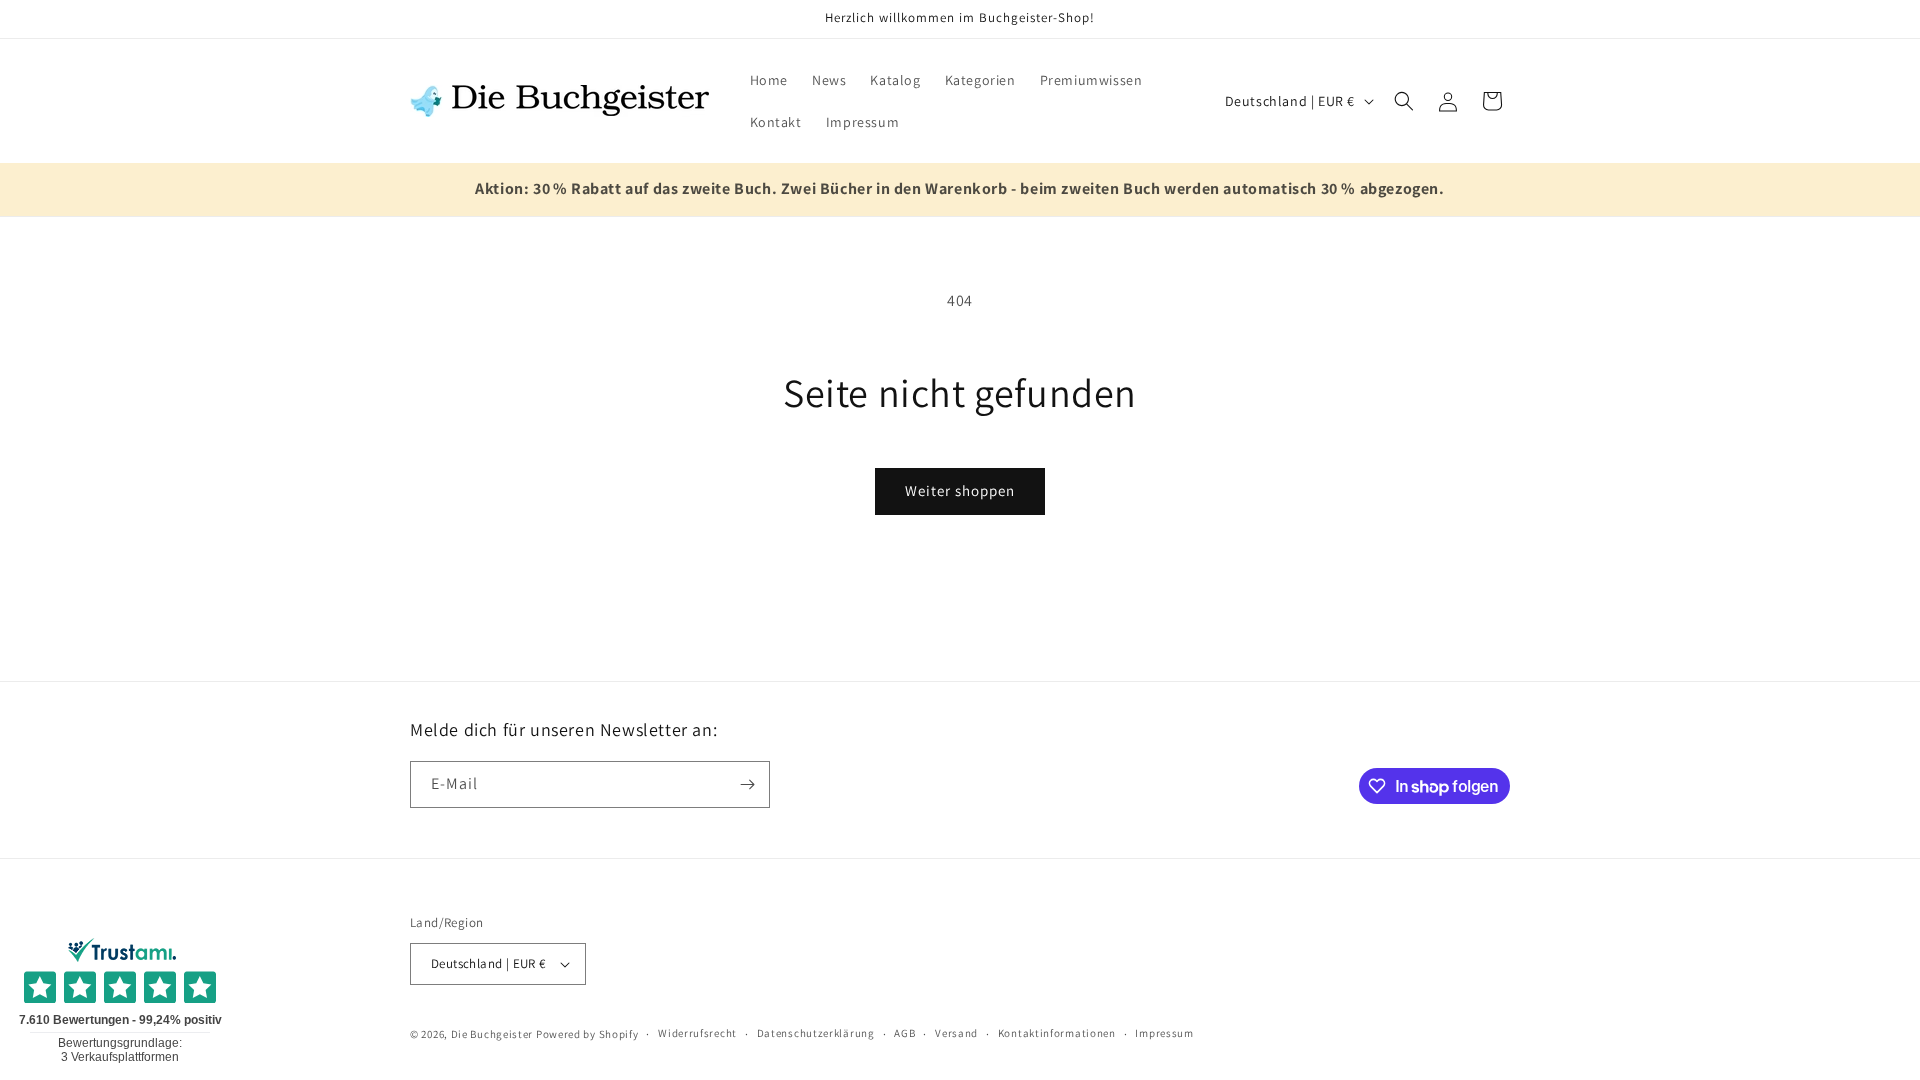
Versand (956, 1033)
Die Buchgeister (492, 1034)
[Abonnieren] (747, 784)
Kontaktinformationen (1057, 1033)
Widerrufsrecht (697, 1033)
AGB (904, 1033)
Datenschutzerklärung (816, 1033)
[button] (1404, 101)
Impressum (1164, 1033)
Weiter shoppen (960, 490)
